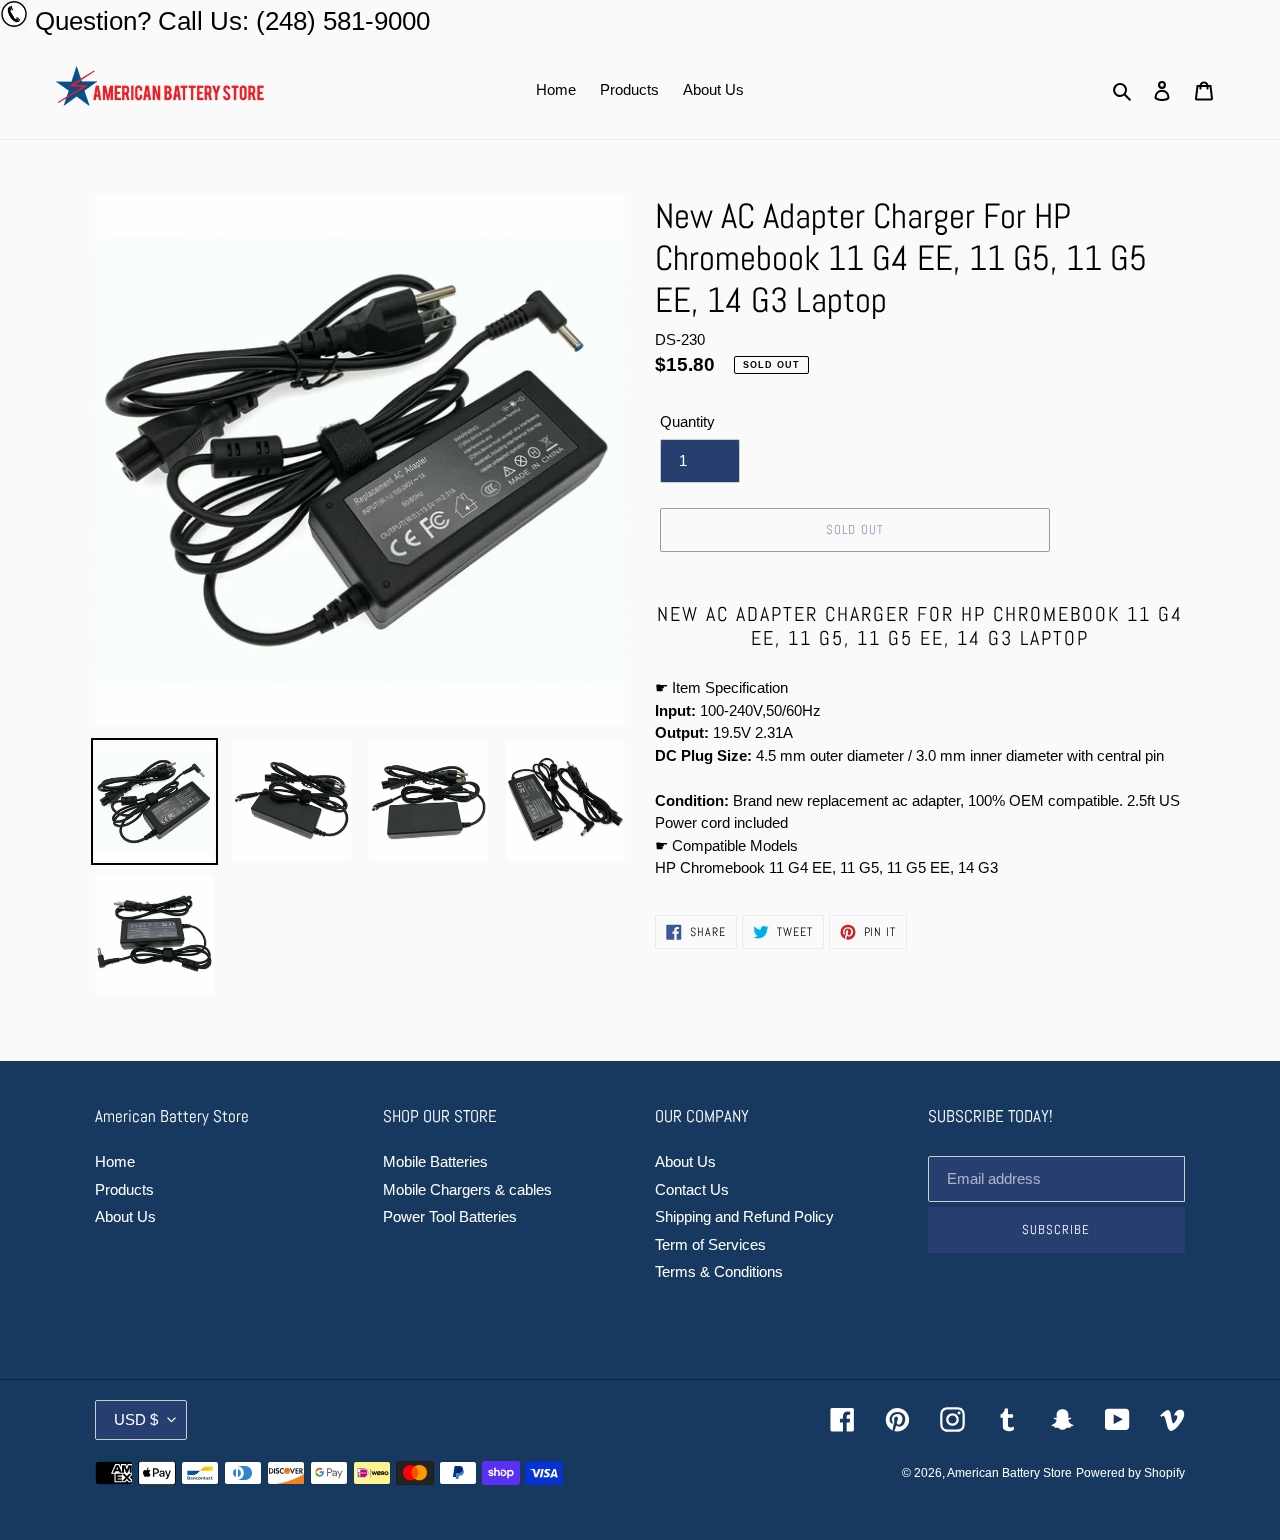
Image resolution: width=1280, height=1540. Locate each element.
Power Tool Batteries (450, 1216)
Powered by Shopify (1130, 1473)
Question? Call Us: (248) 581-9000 (232, 21)
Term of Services (710, 1244)
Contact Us (692, 1189)
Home (115, 1161)
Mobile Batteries (435, 1161)
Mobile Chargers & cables (467, 1189)
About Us (125, 1216)
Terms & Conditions (719, 1271)
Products (124, 1189)
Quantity (687, 421)
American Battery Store (1009, 1473)
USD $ (136, 1419)
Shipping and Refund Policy (744, 1216)
